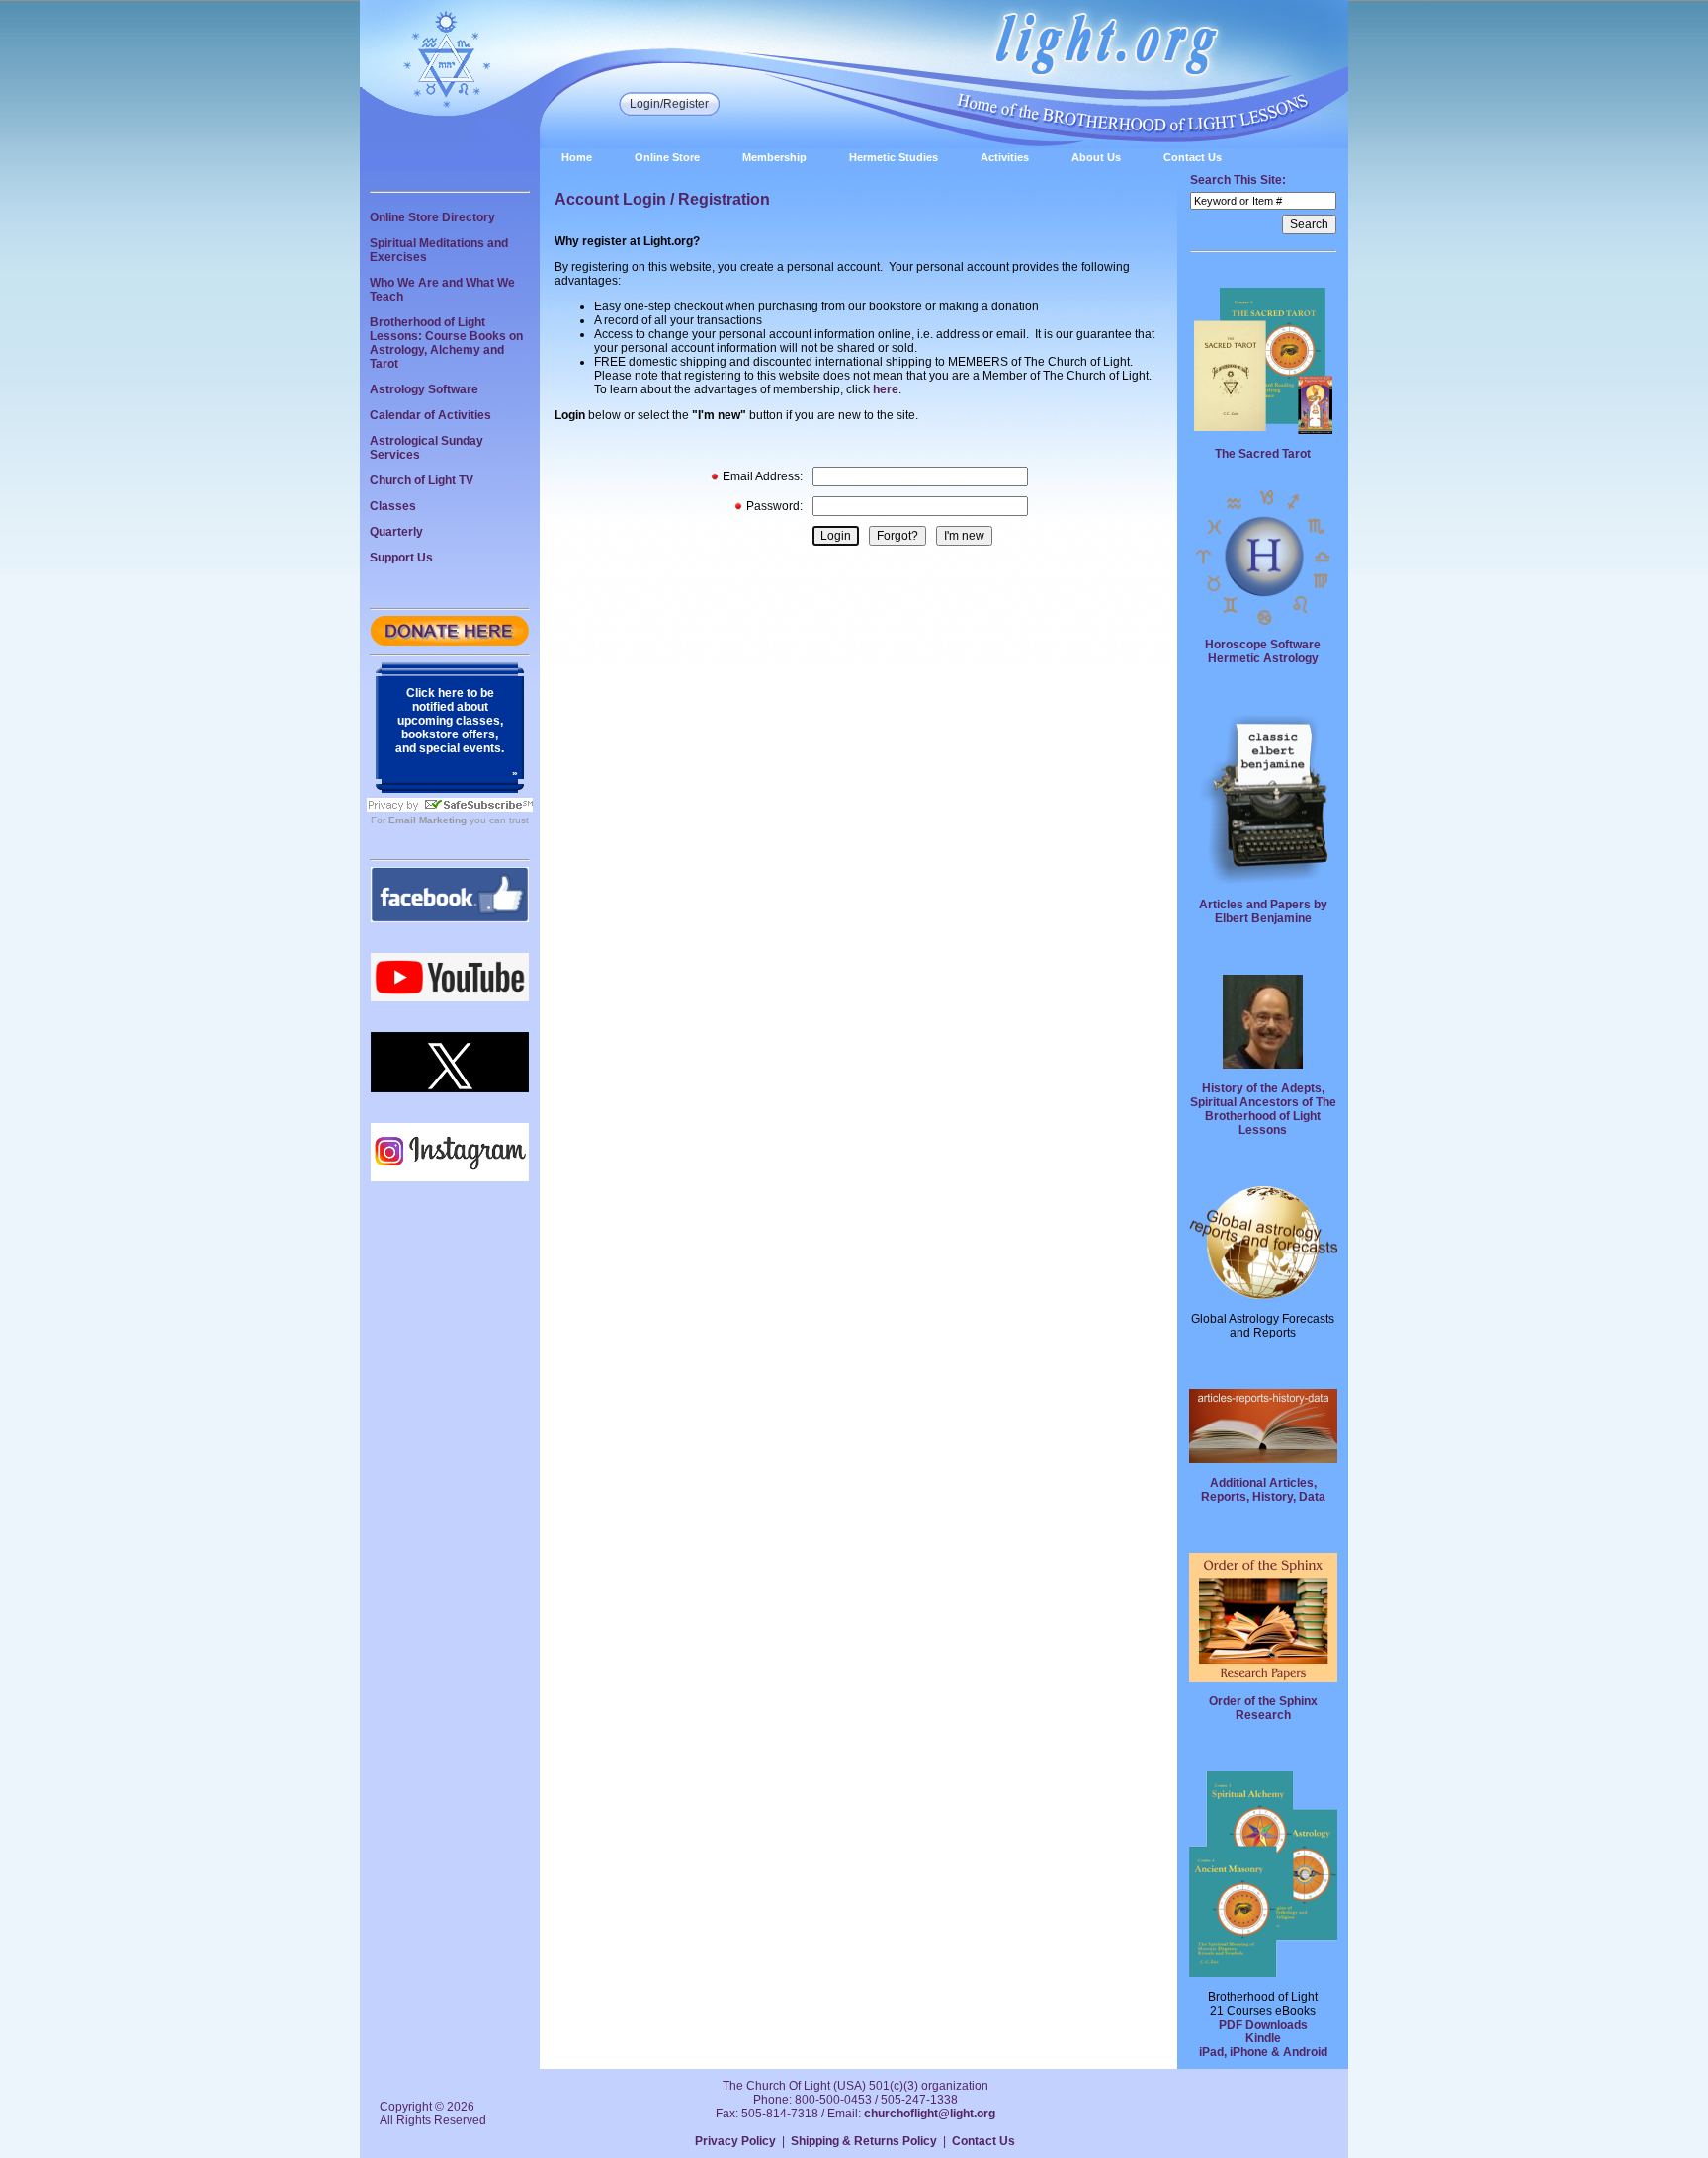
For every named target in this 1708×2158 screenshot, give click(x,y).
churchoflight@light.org (930, 2114)
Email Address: (763, 476)
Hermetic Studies (894, 157)
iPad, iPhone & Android (1263, 2052)
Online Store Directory (432, 217)
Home (577, 157)
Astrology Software (424, 389)
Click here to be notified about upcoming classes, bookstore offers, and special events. (450, 721)
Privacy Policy (735, 2141)
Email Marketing (427, 820)
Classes (393, 506)
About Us (1096, 157)
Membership (774, 157)
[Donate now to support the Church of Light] (450, 642)
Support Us (401, 558)
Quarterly (396, 532)
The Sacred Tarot (1263, 454)
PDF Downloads (1263, 2025)
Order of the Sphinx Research (1263, 1708)
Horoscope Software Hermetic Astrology (1263, 651)
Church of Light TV (422, 480)
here (886, 389)
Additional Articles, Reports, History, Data (1263, 1490)
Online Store (667, 157)
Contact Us (1193, 157)
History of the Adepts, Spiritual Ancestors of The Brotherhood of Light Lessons (1263, 1109)
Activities (1005, 157)
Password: (774, 506)
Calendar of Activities (430, 415)
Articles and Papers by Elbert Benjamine (1263, 911)
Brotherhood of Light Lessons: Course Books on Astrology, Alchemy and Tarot (446, 343)
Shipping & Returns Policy (864, 2141)
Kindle (1263, 2038)
